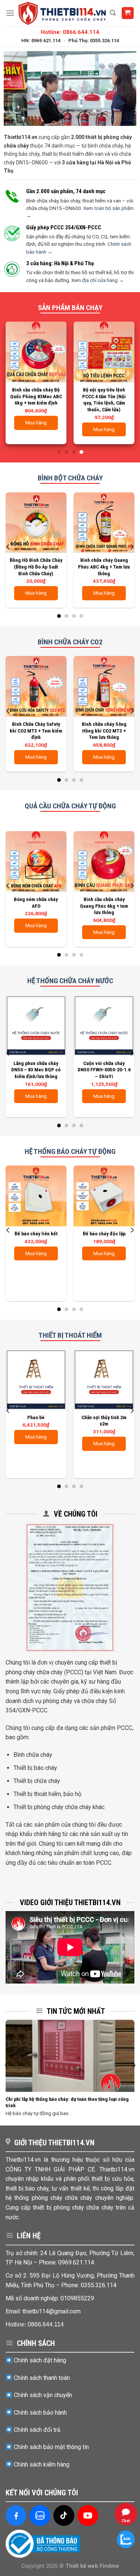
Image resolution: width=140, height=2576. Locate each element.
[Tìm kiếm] (113, 13)
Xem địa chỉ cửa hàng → (98, 280)
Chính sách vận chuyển (43, 2395)
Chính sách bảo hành (40, 2413)
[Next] (132, 380)
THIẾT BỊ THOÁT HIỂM (70, 1335)
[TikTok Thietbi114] (64, 2515)
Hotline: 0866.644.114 (70, 32)
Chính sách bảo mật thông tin (51, 2447)
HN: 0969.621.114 (41, 41)
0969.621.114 (76, 2262)
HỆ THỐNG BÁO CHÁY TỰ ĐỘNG (70, 1151)
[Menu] (10, 13)
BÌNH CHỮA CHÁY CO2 (70, 642)
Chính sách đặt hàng (40, 2360)
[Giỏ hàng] (128, 13)
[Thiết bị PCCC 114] (62, 13)
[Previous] (8, 380)
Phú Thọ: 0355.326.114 (94, 41)
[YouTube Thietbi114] (88, 2515)
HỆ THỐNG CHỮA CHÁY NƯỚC (70, 981)
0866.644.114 (46, 2324)
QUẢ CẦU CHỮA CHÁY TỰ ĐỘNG (70, 806)
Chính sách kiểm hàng (42, 2464)
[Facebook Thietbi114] (16, 2515)
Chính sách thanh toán (42, 2378)
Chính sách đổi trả (37, 2430)
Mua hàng (104, 429)
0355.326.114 (99, 2285)
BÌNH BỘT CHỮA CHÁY (70, 478)
